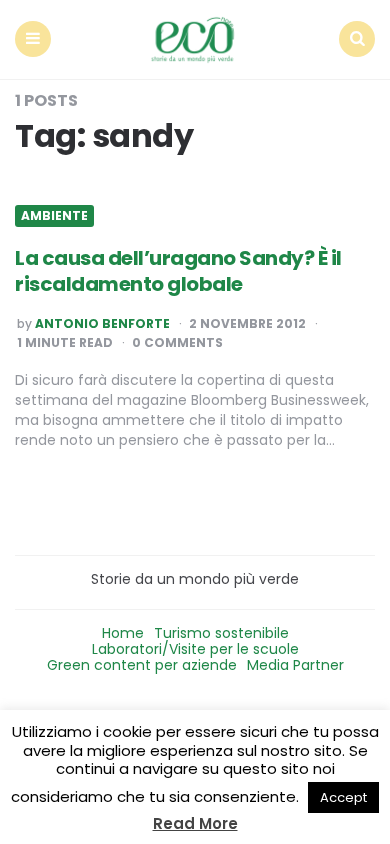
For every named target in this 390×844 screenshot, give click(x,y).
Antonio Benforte (102, 324)
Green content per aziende (142, 665)
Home (123, 633)
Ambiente (54, 216)
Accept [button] (343, 797)
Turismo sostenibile (221, 633)
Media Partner (295, 665)
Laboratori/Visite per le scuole (195, 649)
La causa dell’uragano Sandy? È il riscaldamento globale (178, 271)
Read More (195, 823)
